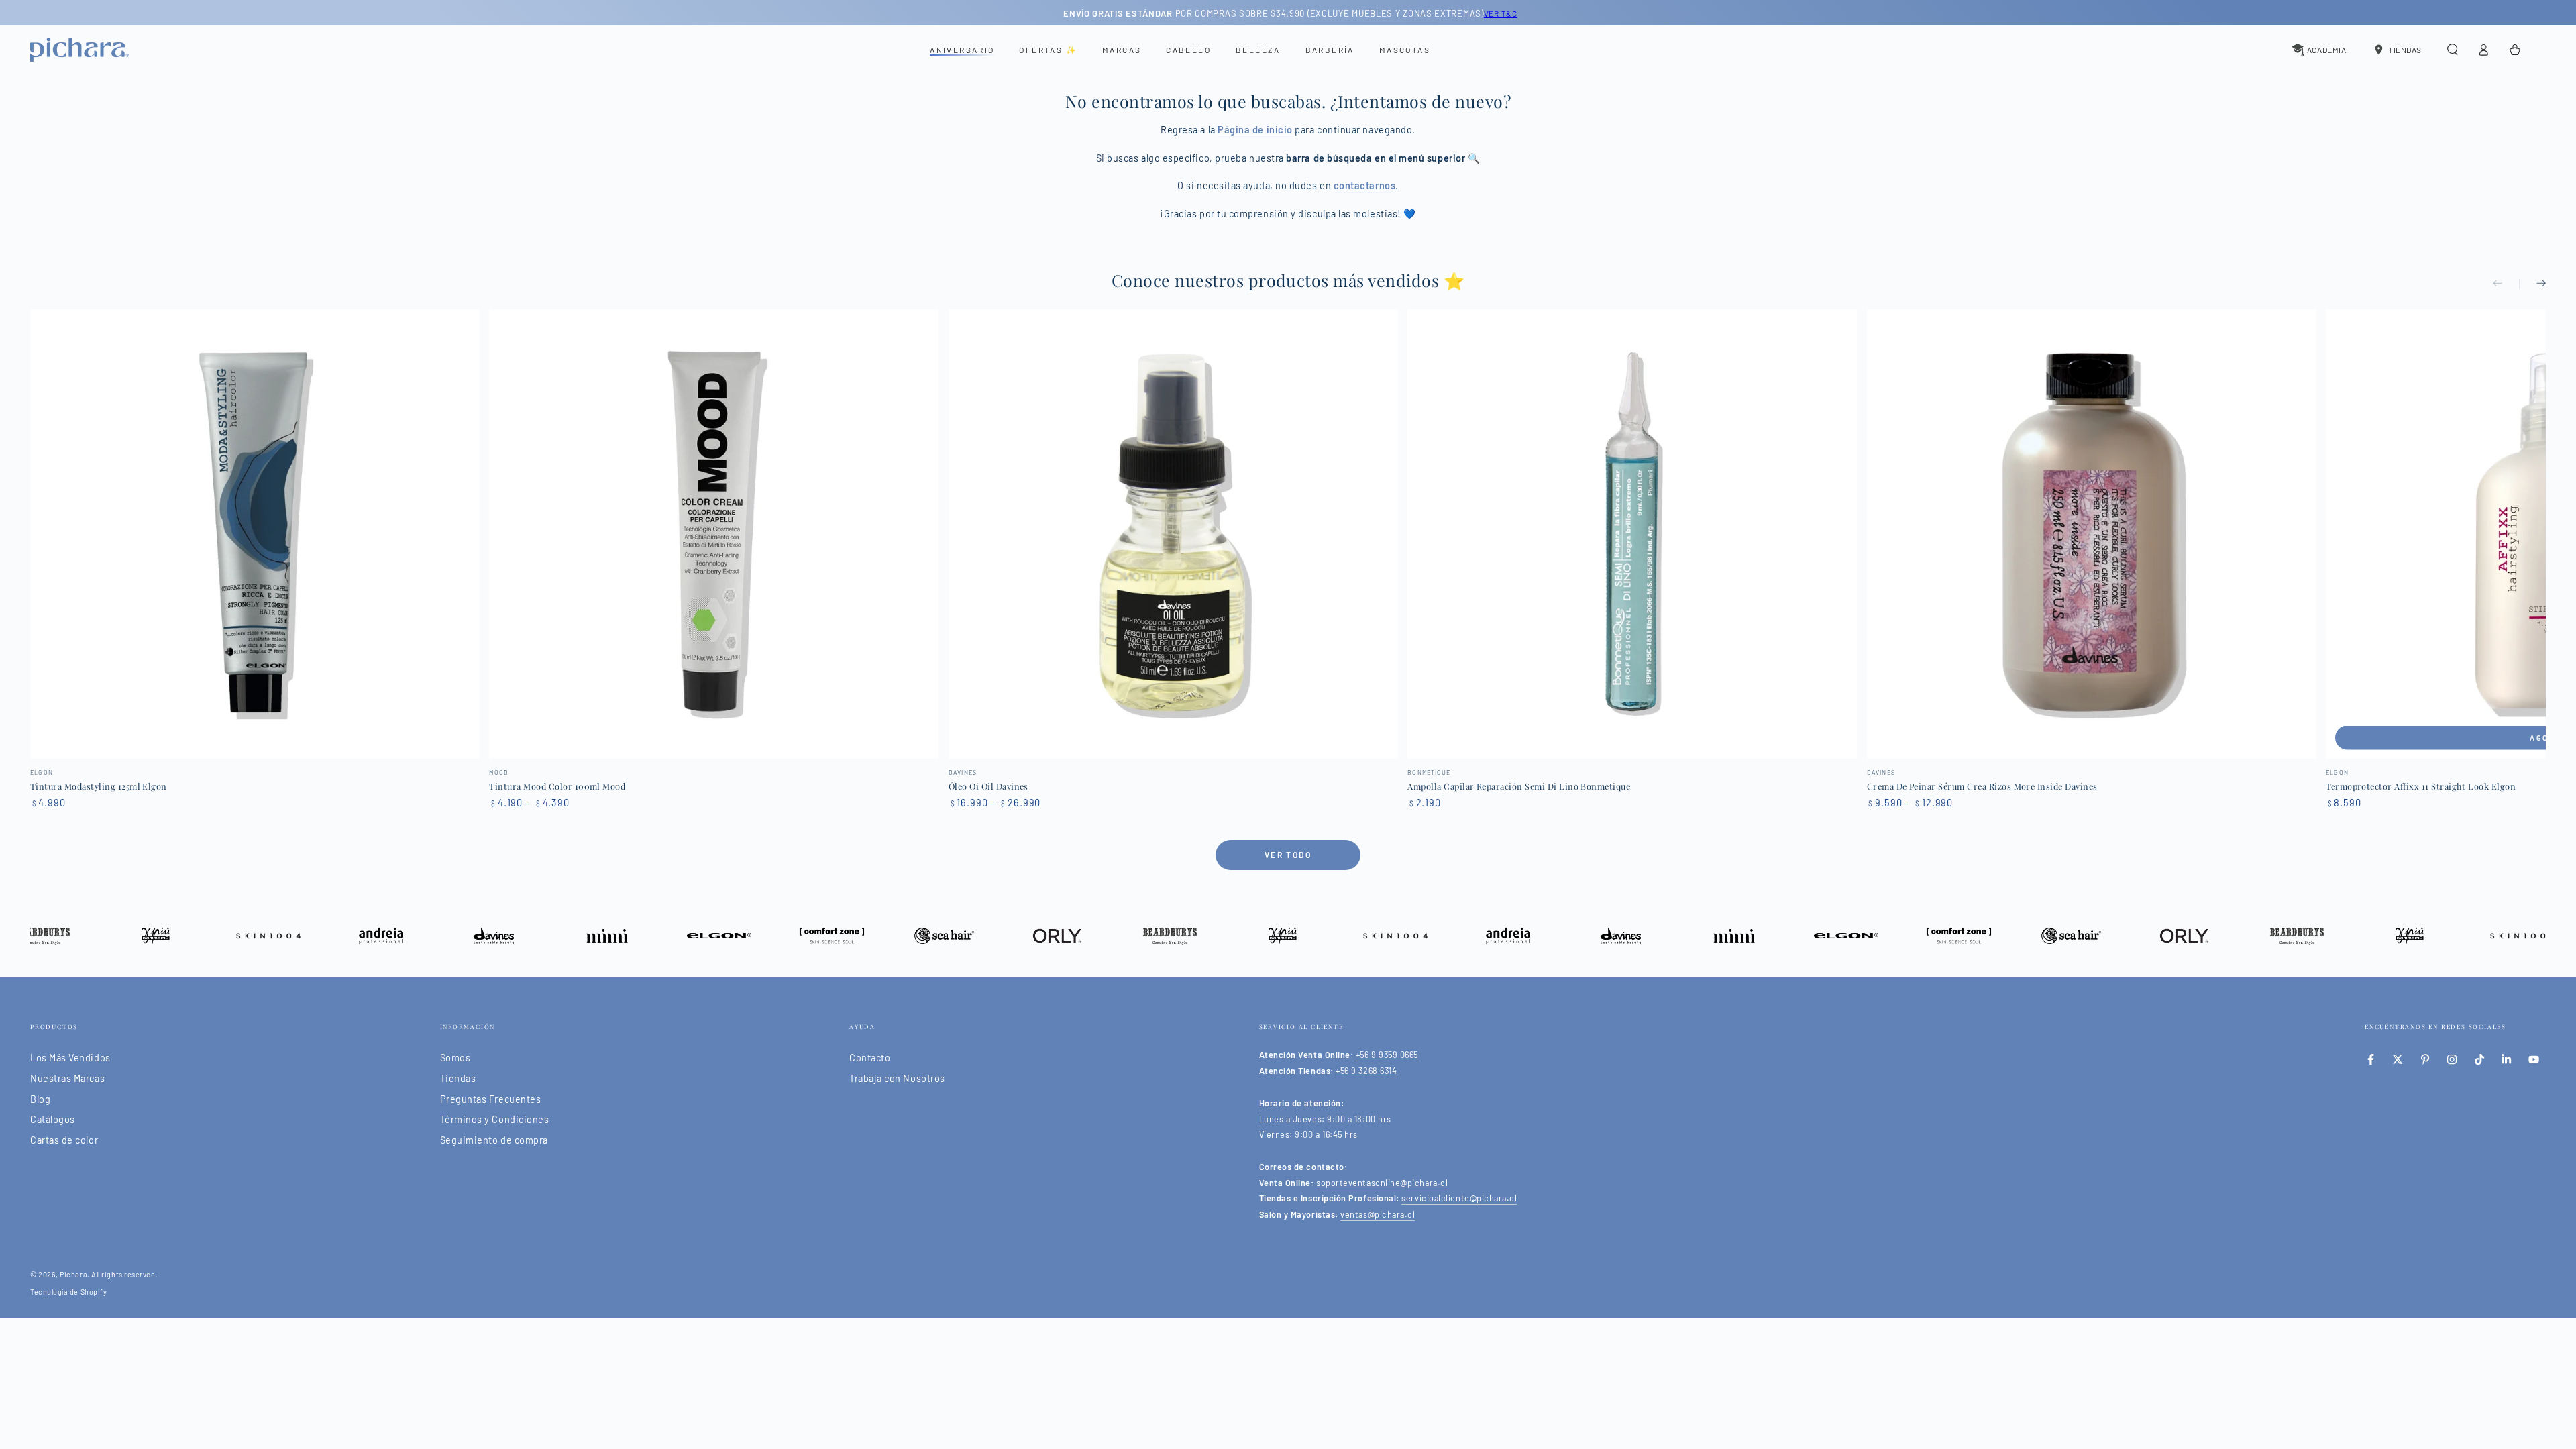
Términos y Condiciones (495, 1119)
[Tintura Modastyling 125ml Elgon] (255, 534)
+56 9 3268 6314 (1366, 1071)
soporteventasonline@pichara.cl (1382, 1183)
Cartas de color (64, 1140)
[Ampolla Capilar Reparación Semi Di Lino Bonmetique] (1632, 534)
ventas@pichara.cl (1378, 1214)
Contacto (870, 1058)
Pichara (73, 1274)
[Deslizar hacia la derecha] (2532, 284)
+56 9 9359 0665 (1387, 1055)
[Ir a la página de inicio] (79, 50)
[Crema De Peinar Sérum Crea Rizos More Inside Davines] (2092, 534)
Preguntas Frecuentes (491, 1099)
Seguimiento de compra (494, 1140)
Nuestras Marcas (67, 1078)
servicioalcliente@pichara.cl (1459, 1198)
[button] (2452, 50)
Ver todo (1288, 855)
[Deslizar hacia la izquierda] (2506, 284)
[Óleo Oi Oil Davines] (1173, 534)
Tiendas (458, 1078)
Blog (40, 1099)
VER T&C (1498, 13)
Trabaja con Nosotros (897, 1078)
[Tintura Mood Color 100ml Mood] (714, 534)
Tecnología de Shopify (68, 1292)
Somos (455, 1058)
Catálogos (53, 1119)
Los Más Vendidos (70, 1058)
